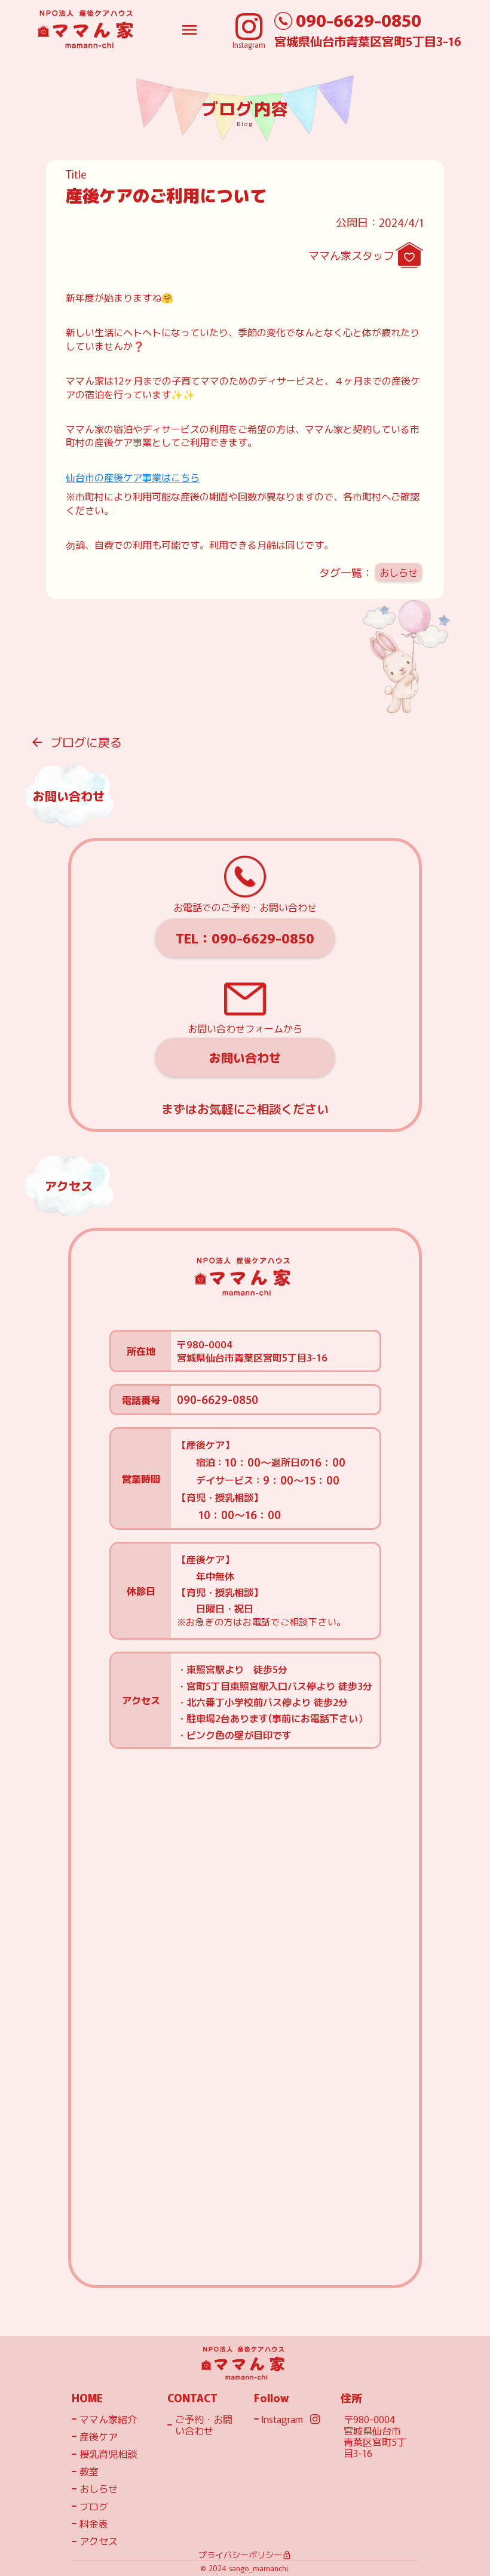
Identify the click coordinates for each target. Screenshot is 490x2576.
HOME (87, 2398)
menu (189, 30)
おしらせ (399, 572)
